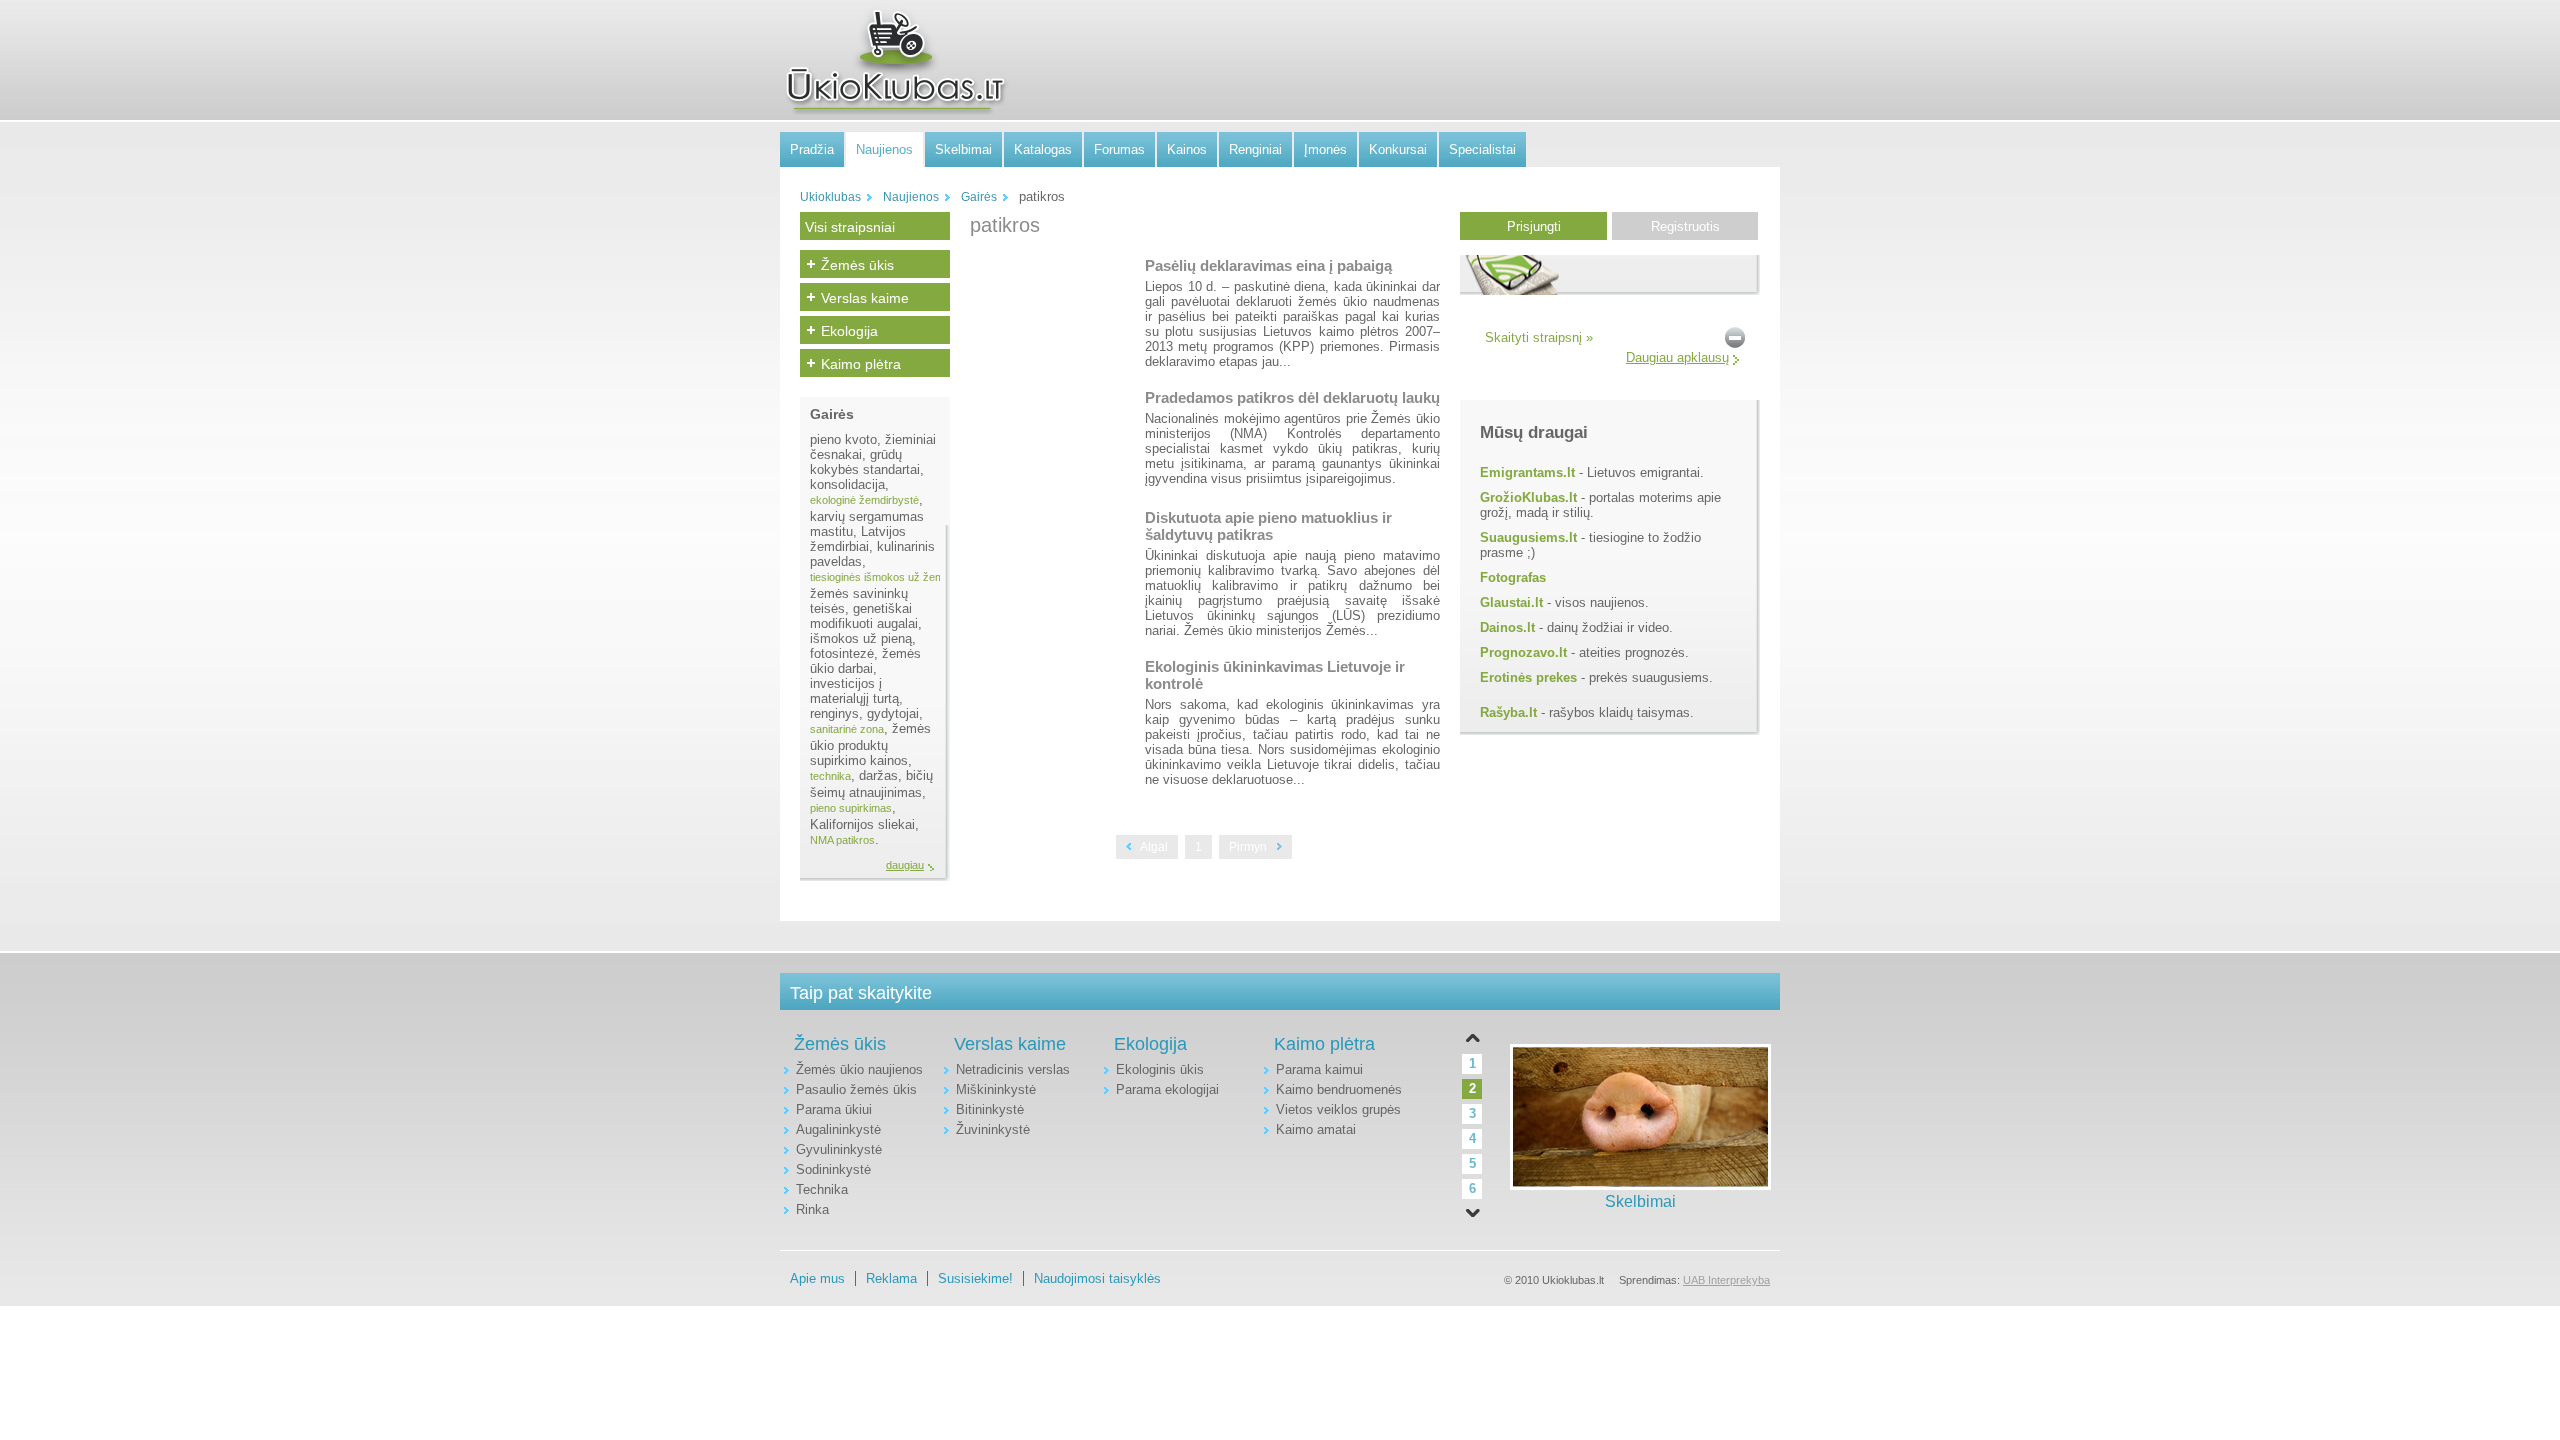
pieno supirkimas (851, 808)
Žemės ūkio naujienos (859, 1069)
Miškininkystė (996, 1089)
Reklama (891, 1278)
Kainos (1187, 149)
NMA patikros (842, 840)
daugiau (905, 865)
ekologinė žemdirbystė (864, 500)
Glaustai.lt (1511, 602)
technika (830, 776)
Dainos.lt (1507, 627)
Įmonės (1325, 149)
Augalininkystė (838, 1129)
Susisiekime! (975, 1278)
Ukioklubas (830, 197)
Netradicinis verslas (1013, 1069)
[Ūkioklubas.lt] (895, 61)
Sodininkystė (833, 1169)
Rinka (812, 1209)
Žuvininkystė (993, 1129)
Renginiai (1255, 149)
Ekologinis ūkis (1160, 1069)
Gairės (979, 197)
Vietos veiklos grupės (1338, 1109)
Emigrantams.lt (1527, 472)
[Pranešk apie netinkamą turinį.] (1735, 336)
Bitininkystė (990, 1109)
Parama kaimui (1319, 1069)
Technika (822, 1189)
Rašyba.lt (1508, 712)
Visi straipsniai (850, 227)
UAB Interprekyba (1726, 1280)
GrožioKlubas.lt (1528, 497)
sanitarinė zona (847, 729)
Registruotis (1685, 226)
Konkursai (1398, 149)
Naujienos (884, 149)
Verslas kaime (865, 298)
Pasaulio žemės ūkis (856, 1089)
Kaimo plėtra (861, 364)
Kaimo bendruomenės (1339, 1089)
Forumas (1119, 149)
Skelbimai (963, 149)
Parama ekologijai (1167, 1089)
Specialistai (1482, 149)
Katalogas (1043, 149)
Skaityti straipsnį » (1539, 337)
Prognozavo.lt (1523, 652)
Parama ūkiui (834, 1109)
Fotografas (1513, 577)
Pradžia (812, 149)
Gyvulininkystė (839, 1149)
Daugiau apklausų (1677, 357)
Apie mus (817, 1278)
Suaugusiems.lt (1528, 537)
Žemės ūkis (857, 265)
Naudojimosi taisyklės (1097, 1278)
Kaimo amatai (1316, 1129)
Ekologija (849, 331)
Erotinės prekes (1528, 677)
